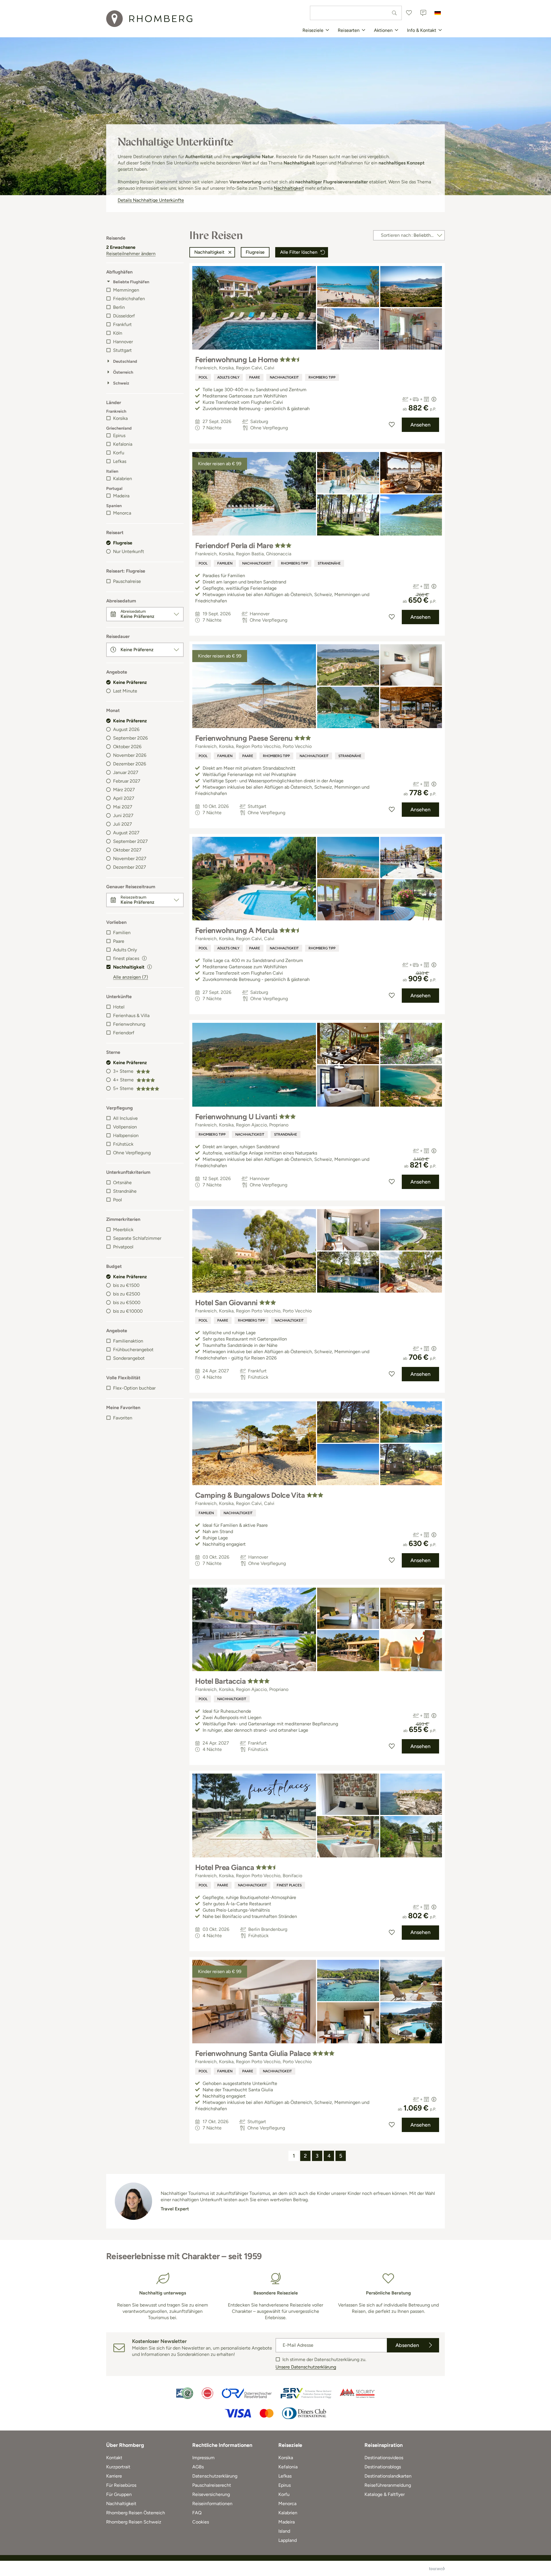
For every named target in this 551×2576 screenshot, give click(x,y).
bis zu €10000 (128, 1311)
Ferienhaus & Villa (131, 1016)
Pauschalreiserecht (212, 2485)
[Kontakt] (423, 13)
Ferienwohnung (129, 1024)
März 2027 (124, 790)
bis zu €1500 (126, 1285)
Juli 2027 (123, 824)
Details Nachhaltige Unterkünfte (151, 200)
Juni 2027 (123, 815)
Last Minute (125, 691)
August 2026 (126, 729)
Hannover (123, 342)
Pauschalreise (127, 581)
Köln (118, 333)
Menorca (122, 513)
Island (284, 2531)
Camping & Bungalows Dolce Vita (250, 1495)
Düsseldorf (124, 316)
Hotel (119, 1007)
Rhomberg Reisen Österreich (136, 2513)
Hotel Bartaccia (220, 1681)
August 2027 (126, 833)
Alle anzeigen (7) (131, 977)
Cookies (201, 2522)
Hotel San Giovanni (226, 1303)
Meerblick (123, 1230)
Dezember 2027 (130, 867)
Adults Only (125, 950)
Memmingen (126, 290)
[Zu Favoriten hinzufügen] (392, 425)
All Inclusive (125, 1118)
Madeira (121, 496)
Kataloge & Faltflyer (385, 2494)
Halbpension (126, 1135)
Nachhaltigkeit (289, 188)
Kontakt (114, 2458)
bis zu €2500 (127, 1294)
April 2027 (124, 798)
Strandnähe (125, 1191)
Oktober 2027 (127, 850)
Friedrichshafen (129, 299)
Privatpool (123, 1247)
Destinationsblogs (383, 2467)
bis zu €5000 (127, 1302)
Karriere (114, 2476)
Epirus (119, 436)
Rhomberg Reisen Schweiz (134, 2522)
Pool (118, 1200)
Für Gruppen (119, 2494)
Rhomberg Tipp (322, 377)
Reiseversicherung (211, 2494)
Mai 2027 (123, 807)
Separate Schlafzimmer (137, 1238)
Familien (122, 933)
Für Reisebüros (121, 2485)
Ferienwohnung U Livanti (236, 1117)
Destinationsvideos (384, 2458)
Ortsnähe (122, 1183)
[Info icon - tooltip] (144, 958)
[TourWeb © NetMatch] (437, 2569)
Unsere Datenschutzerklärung (306, 2367)
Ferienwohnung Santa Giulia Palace (253, 2053)
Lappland (288, 2540)
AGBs (198, 2467)
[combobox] (356, 13)
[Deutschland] (438, 13)
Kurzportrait (118, 2467)
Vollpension (125, 1127)
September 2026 (130, 738)
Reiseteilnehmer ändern (131, 254)
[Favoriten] (409, 13)
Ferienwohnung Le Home (236, 360)
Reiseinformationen (212, 2504)
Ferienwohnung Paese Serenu (244, 738)
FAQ (197, 2513)
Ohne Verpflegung (132, 1153)
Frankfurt (122, 324)
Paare (119, 941)
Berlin (119, 307)
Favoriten (123, 1418)
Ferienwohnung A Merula (236, 930)
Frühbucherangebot (133, 1350)
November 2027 (130, 859)
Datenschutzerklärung (215, 2476)
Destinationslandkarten (388, 2476)
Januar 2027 (126, 772)
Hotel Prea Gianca (225, 1867)
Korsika (120, 418)
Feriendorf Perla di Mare (234, 546)
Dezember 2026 (130, 764)
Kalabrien (123, 479)
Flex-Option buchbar (134, 1388)
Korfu (119, 453)
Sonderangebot (129, 1358)
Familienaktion (128, 1341)
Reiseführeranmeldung (388, 2485)
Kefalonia (123, 444)
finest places (289, 1885)
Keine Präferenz (130, 682)
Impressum (203, 2458)
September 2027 (130, 841)
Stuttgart (122, 350)
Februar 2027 (127, 781)
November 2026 (130, 755)
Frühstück (123, 1144)
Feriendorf (124, 1033)
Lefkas (120, 461)
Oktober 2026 (127, 747)
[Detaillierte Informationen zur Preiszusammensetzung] (434, 399)
